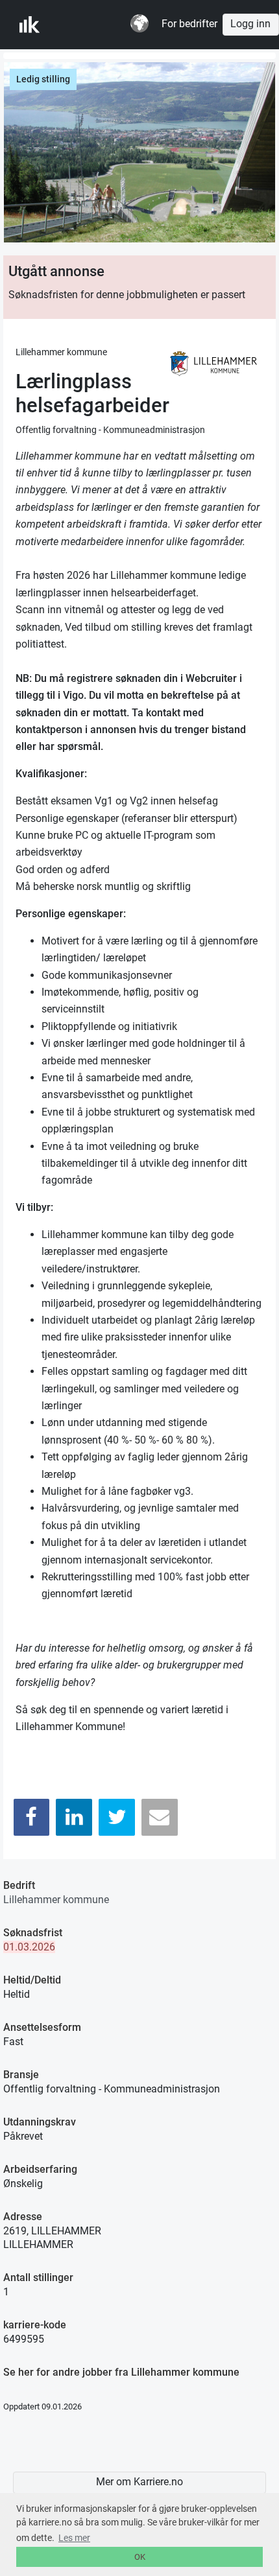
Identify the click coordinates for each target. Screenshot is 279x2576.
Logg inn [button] (250, 24)
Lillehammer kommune (56, 1900)
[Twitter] (117, 1817)
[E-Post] (160, 1817)
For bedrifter (189, 24)
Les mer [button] (74, 2538)
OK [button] (140, 2557)
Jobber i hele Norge (83, 25)
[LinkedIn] (74, 1817)
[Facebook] (32, 1817)
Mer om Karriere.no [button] (139, 2482)
